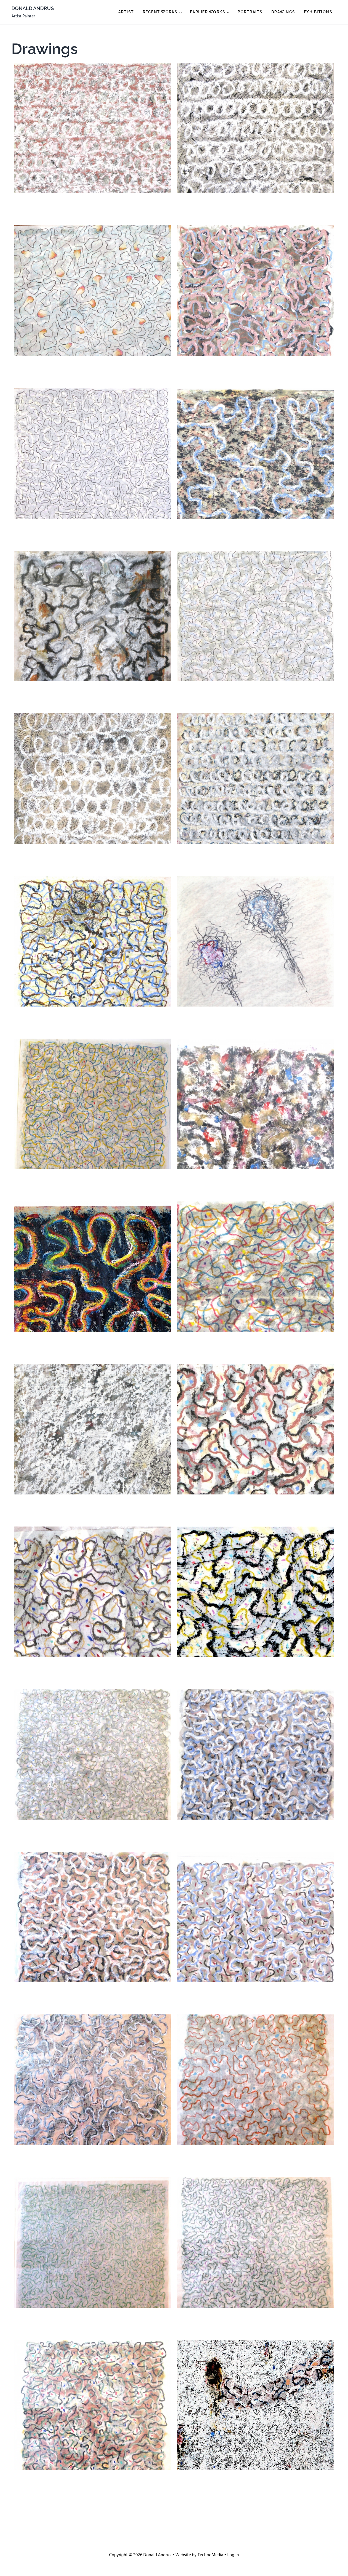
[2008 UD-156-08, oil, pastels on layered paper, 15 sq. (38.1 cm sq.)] (93, 1104)
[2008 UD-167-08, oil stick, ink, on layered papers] (93, 778)
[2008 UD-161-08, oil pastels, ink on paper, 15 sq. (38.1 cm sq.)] (93, 941)
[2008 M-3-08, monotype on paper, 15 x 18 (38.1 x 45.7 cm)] (255, 1104)
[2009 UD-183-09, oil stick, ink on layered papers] (93, 128)
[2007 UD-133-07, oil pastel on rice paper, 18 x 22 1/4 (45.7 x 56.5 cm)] (255, 1917)
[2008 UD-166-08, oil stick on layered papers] (255, 778)
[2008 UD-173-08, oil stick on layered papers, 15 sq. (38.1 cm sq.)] (255, 291)
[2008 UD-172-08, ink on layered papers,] (93, 453)
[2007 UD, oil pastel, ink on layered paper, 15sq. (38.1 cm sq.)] (255, 2405)
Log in (233, 2555)
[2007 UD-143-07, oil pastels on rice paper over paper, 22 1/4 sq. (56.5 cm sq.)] (93, 1755)
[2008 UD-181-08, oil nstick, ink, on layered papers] (255, 128)
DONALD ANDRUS (33, 8)
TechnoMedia (210, 2555)
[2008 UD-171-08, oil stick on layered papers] (255, 453)
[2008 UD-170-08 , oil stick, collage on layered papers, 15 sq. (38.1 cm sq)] (93, 616)
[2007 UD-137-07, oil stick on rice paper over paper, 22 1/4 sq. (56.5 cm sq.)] (93, 1917)
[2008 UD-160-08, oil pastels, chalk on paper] (255, 941)
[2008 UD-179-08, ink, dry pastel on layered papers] (93, 291)
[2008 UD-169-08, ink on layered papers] (255, 616)
